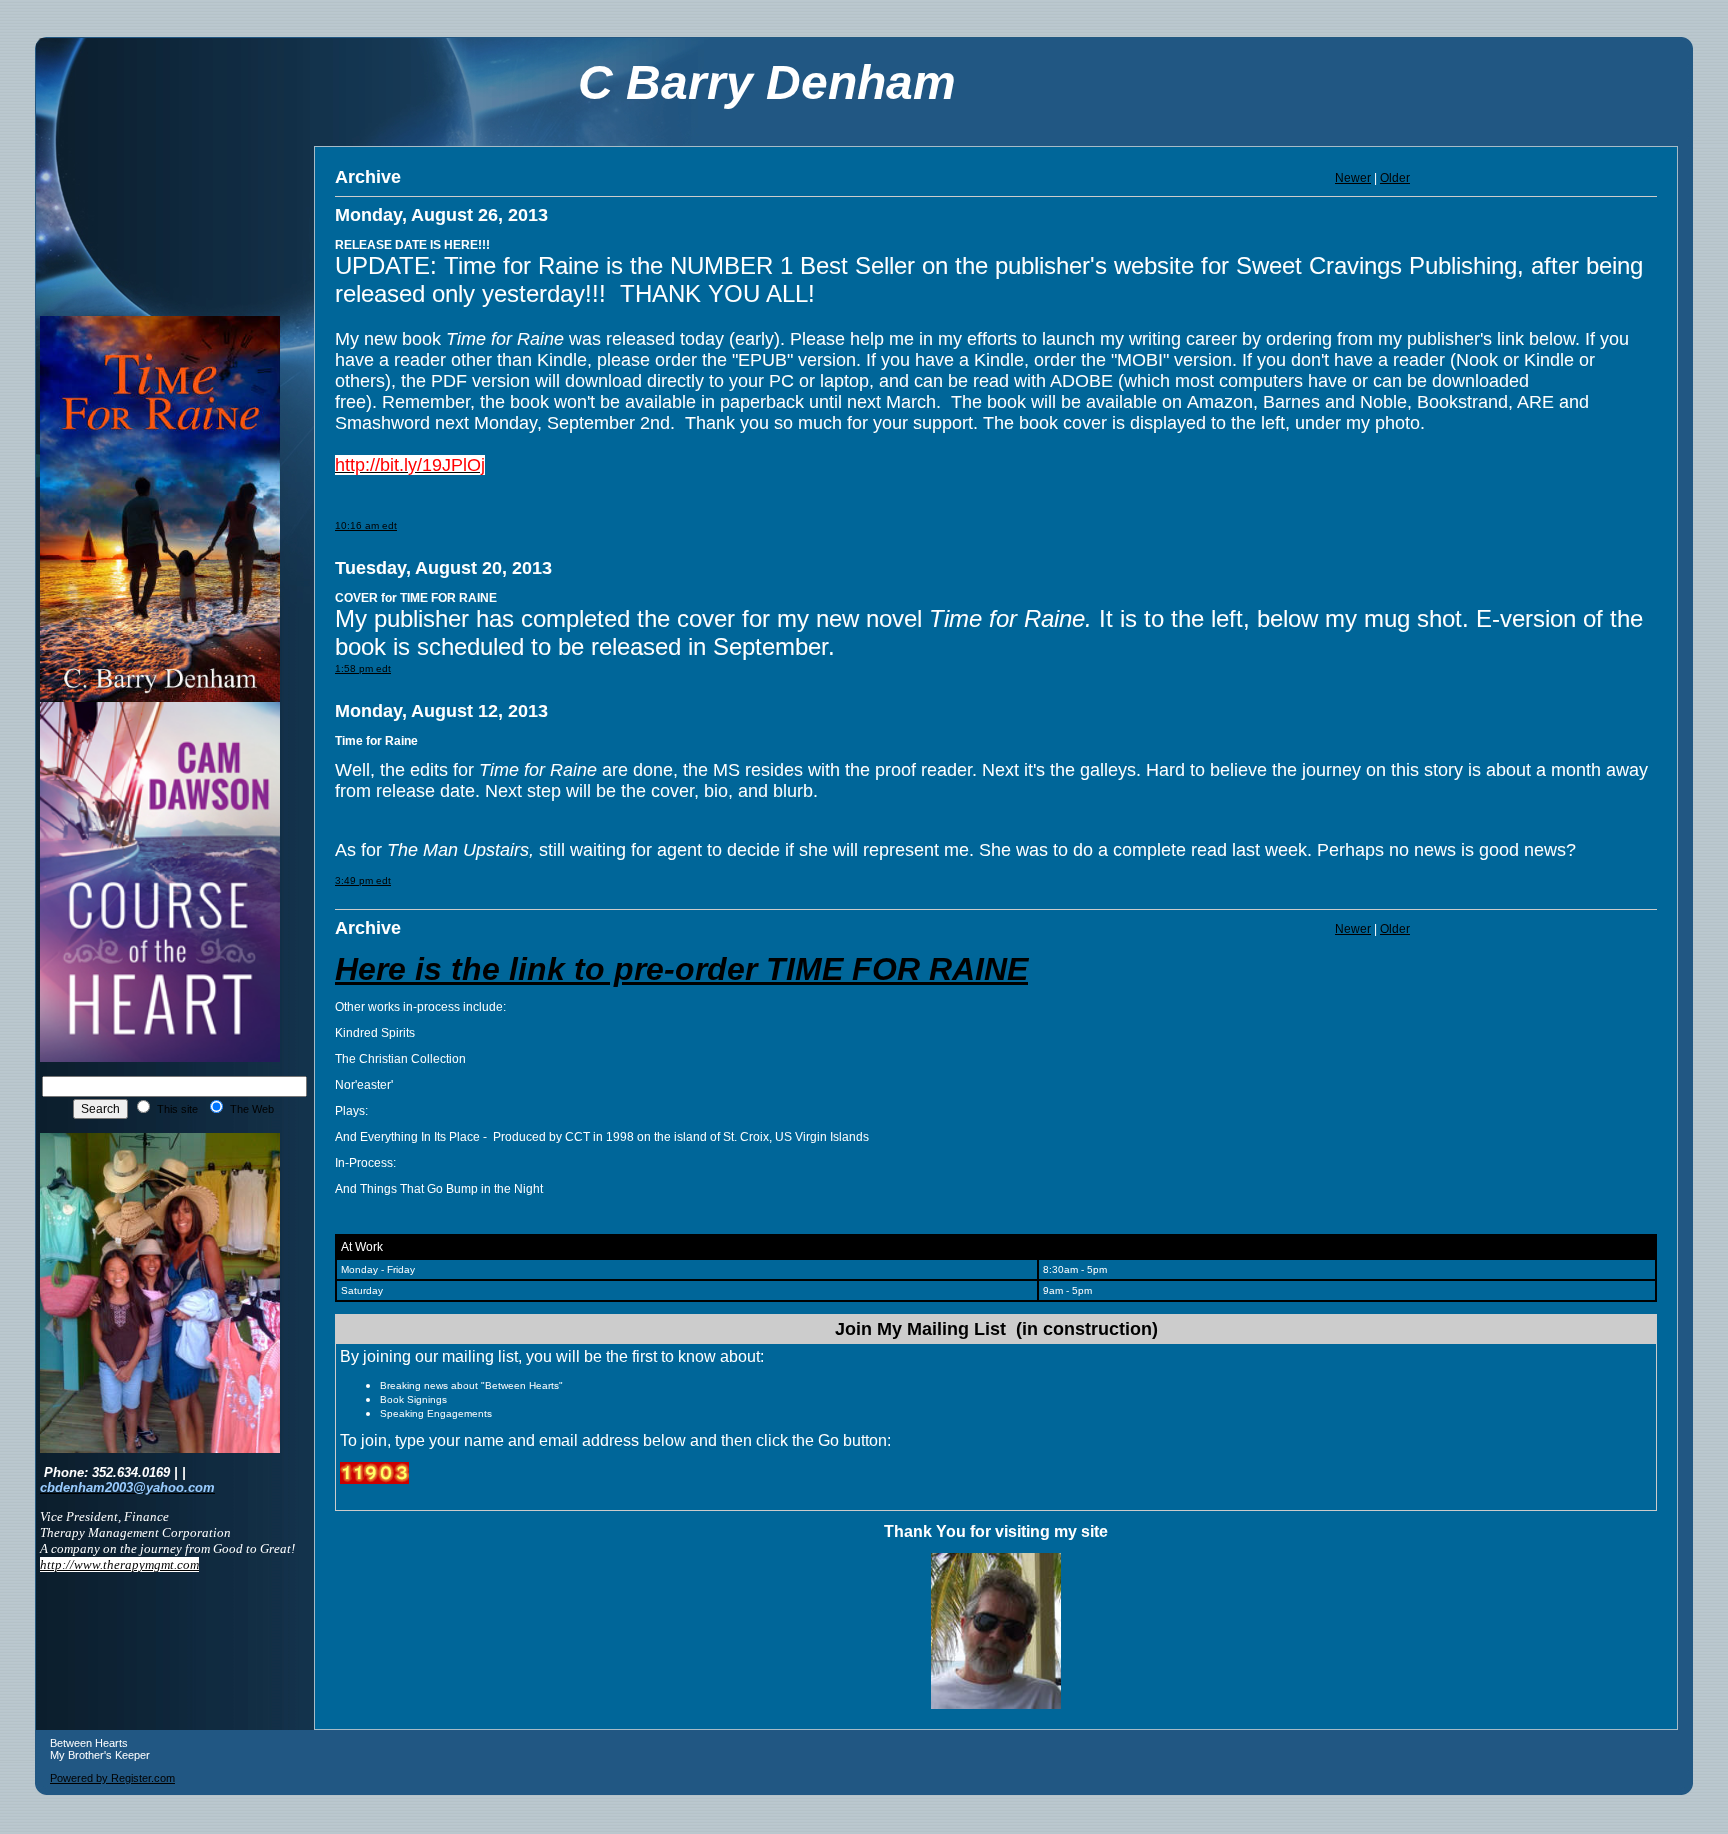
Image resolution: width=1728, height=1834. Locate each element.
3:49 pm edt (363, 880)
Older (1395, 178)
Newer (1353, 178)
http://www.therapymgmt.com (119, 1564)
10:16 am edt (366, 525)
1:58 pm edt (363, 668)
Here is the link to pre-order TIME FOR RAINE (681, 969)
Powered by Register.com (112, 1778)
